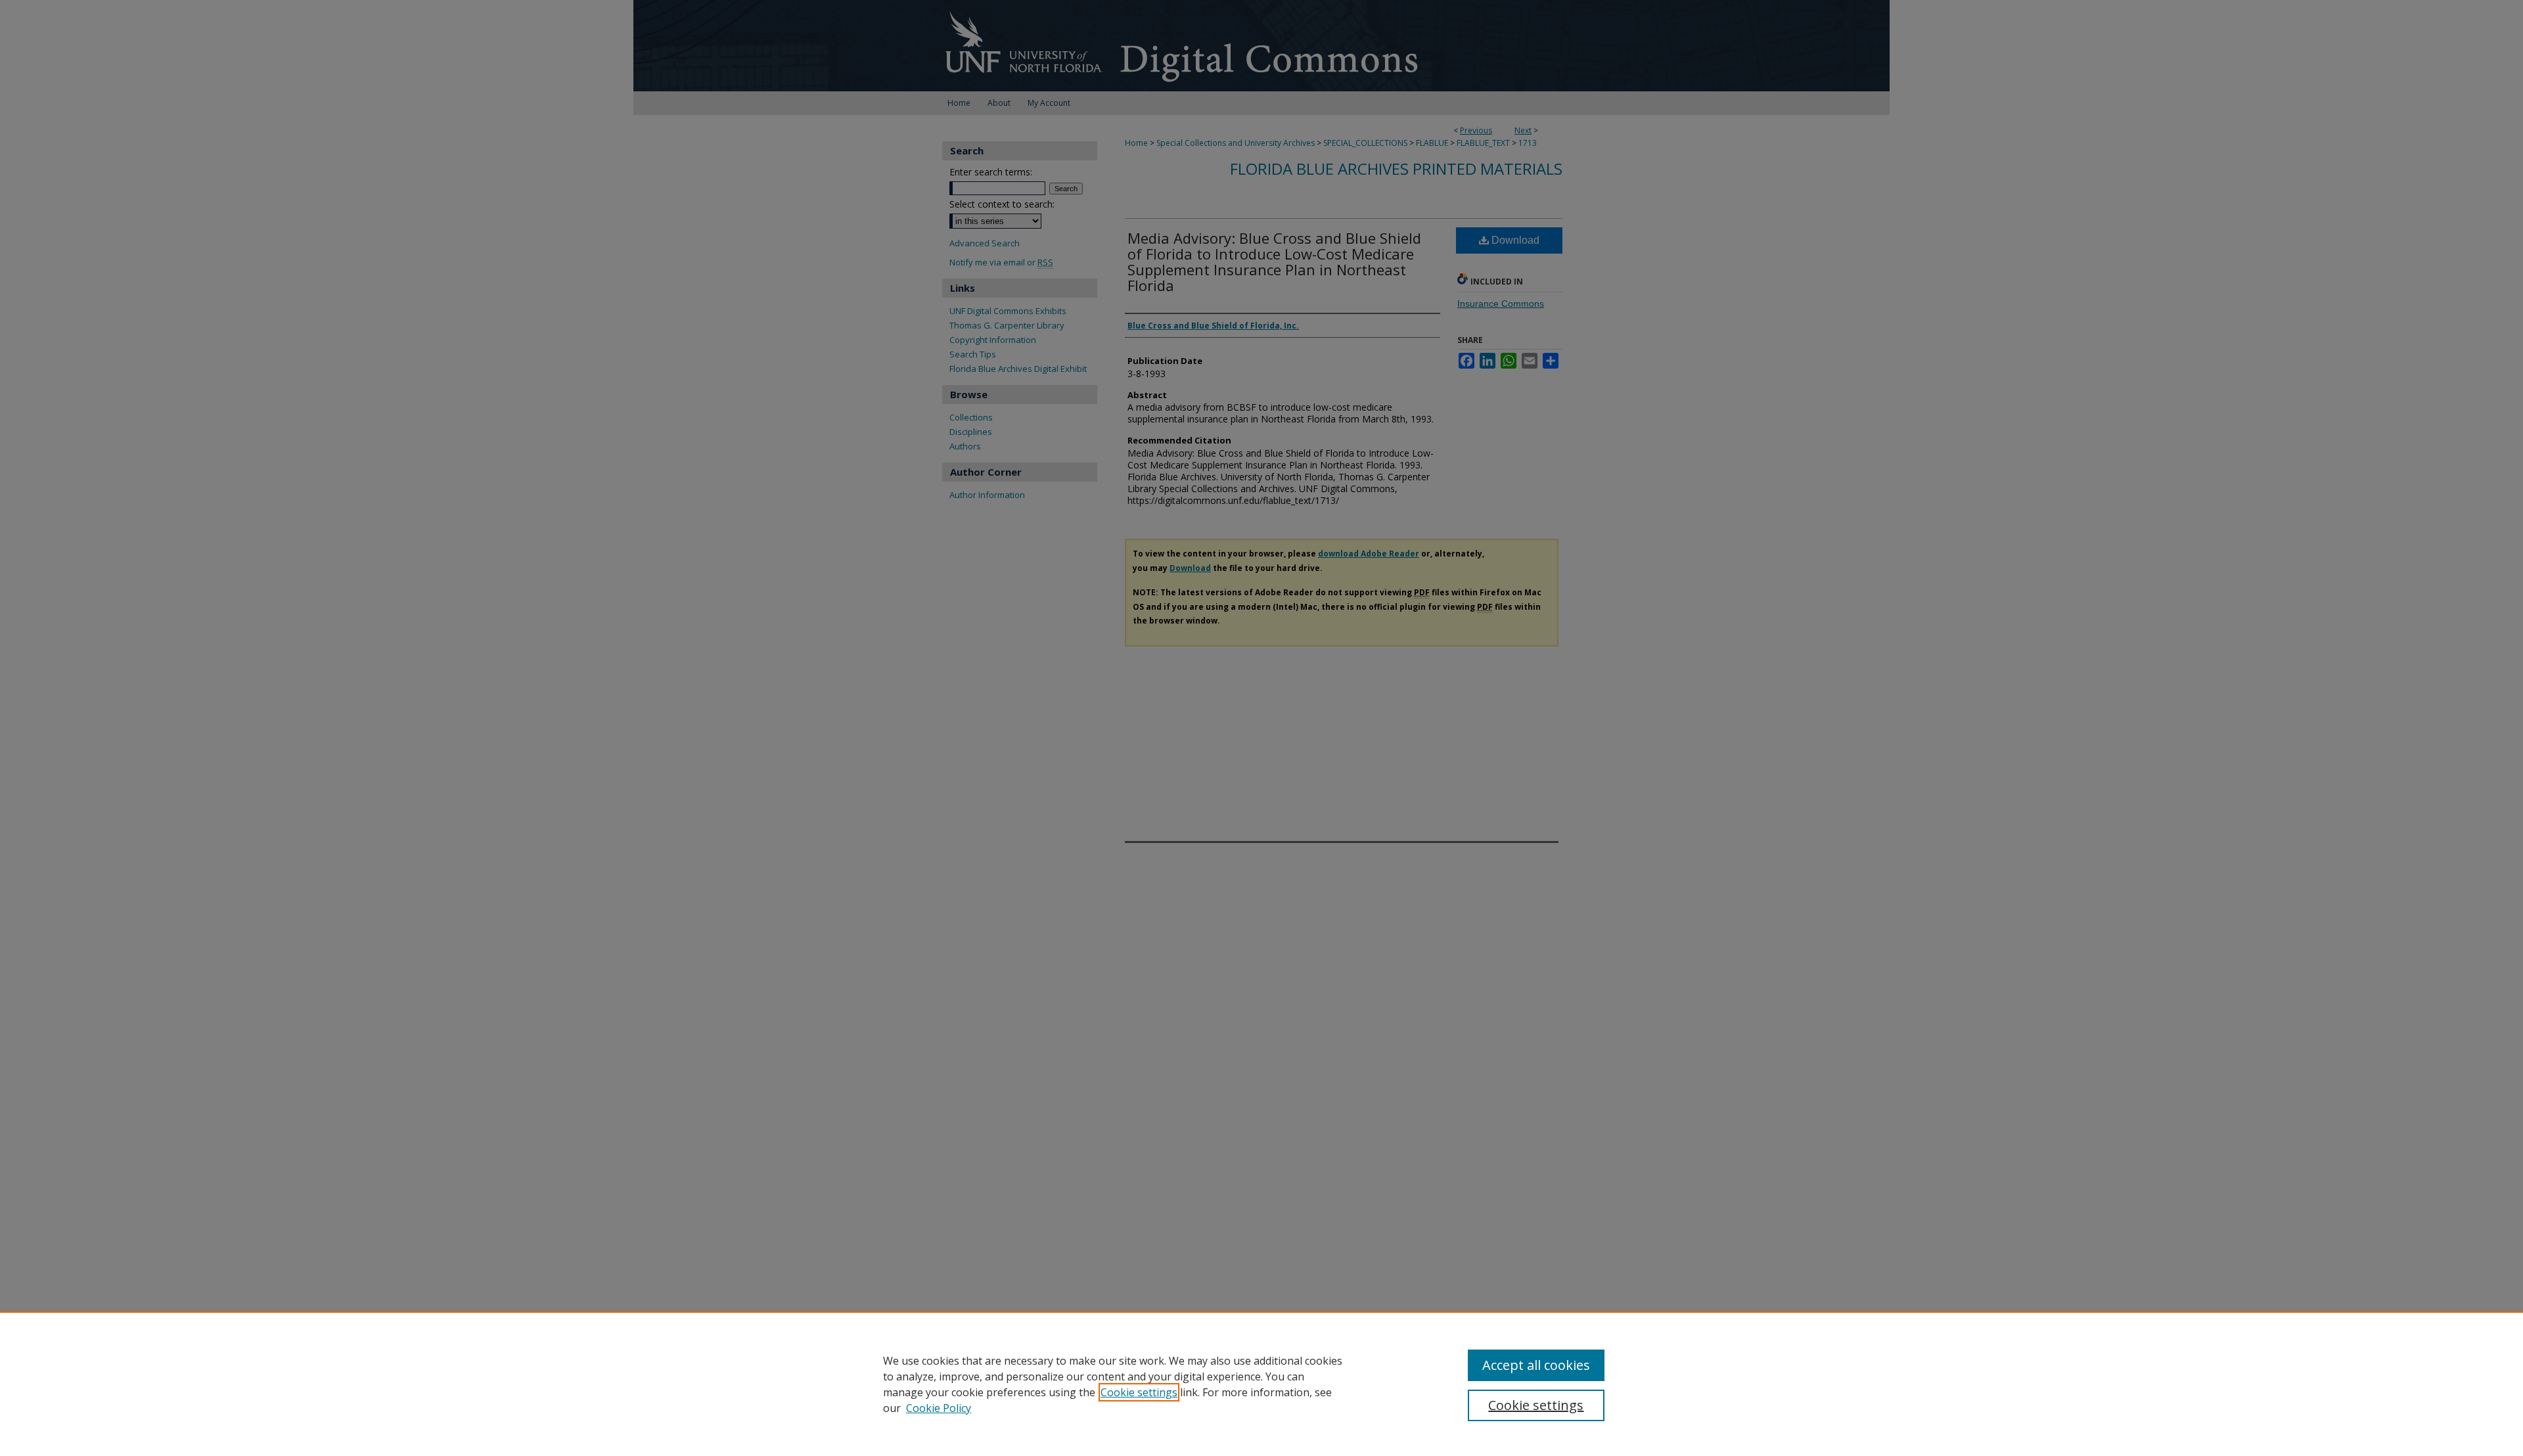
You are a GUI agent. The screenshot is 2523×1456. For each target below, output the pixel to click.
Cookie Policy (939, 1408)
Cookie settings (1139, 1392)
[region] (1261, 1384)
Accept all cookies (1536, 1365)
